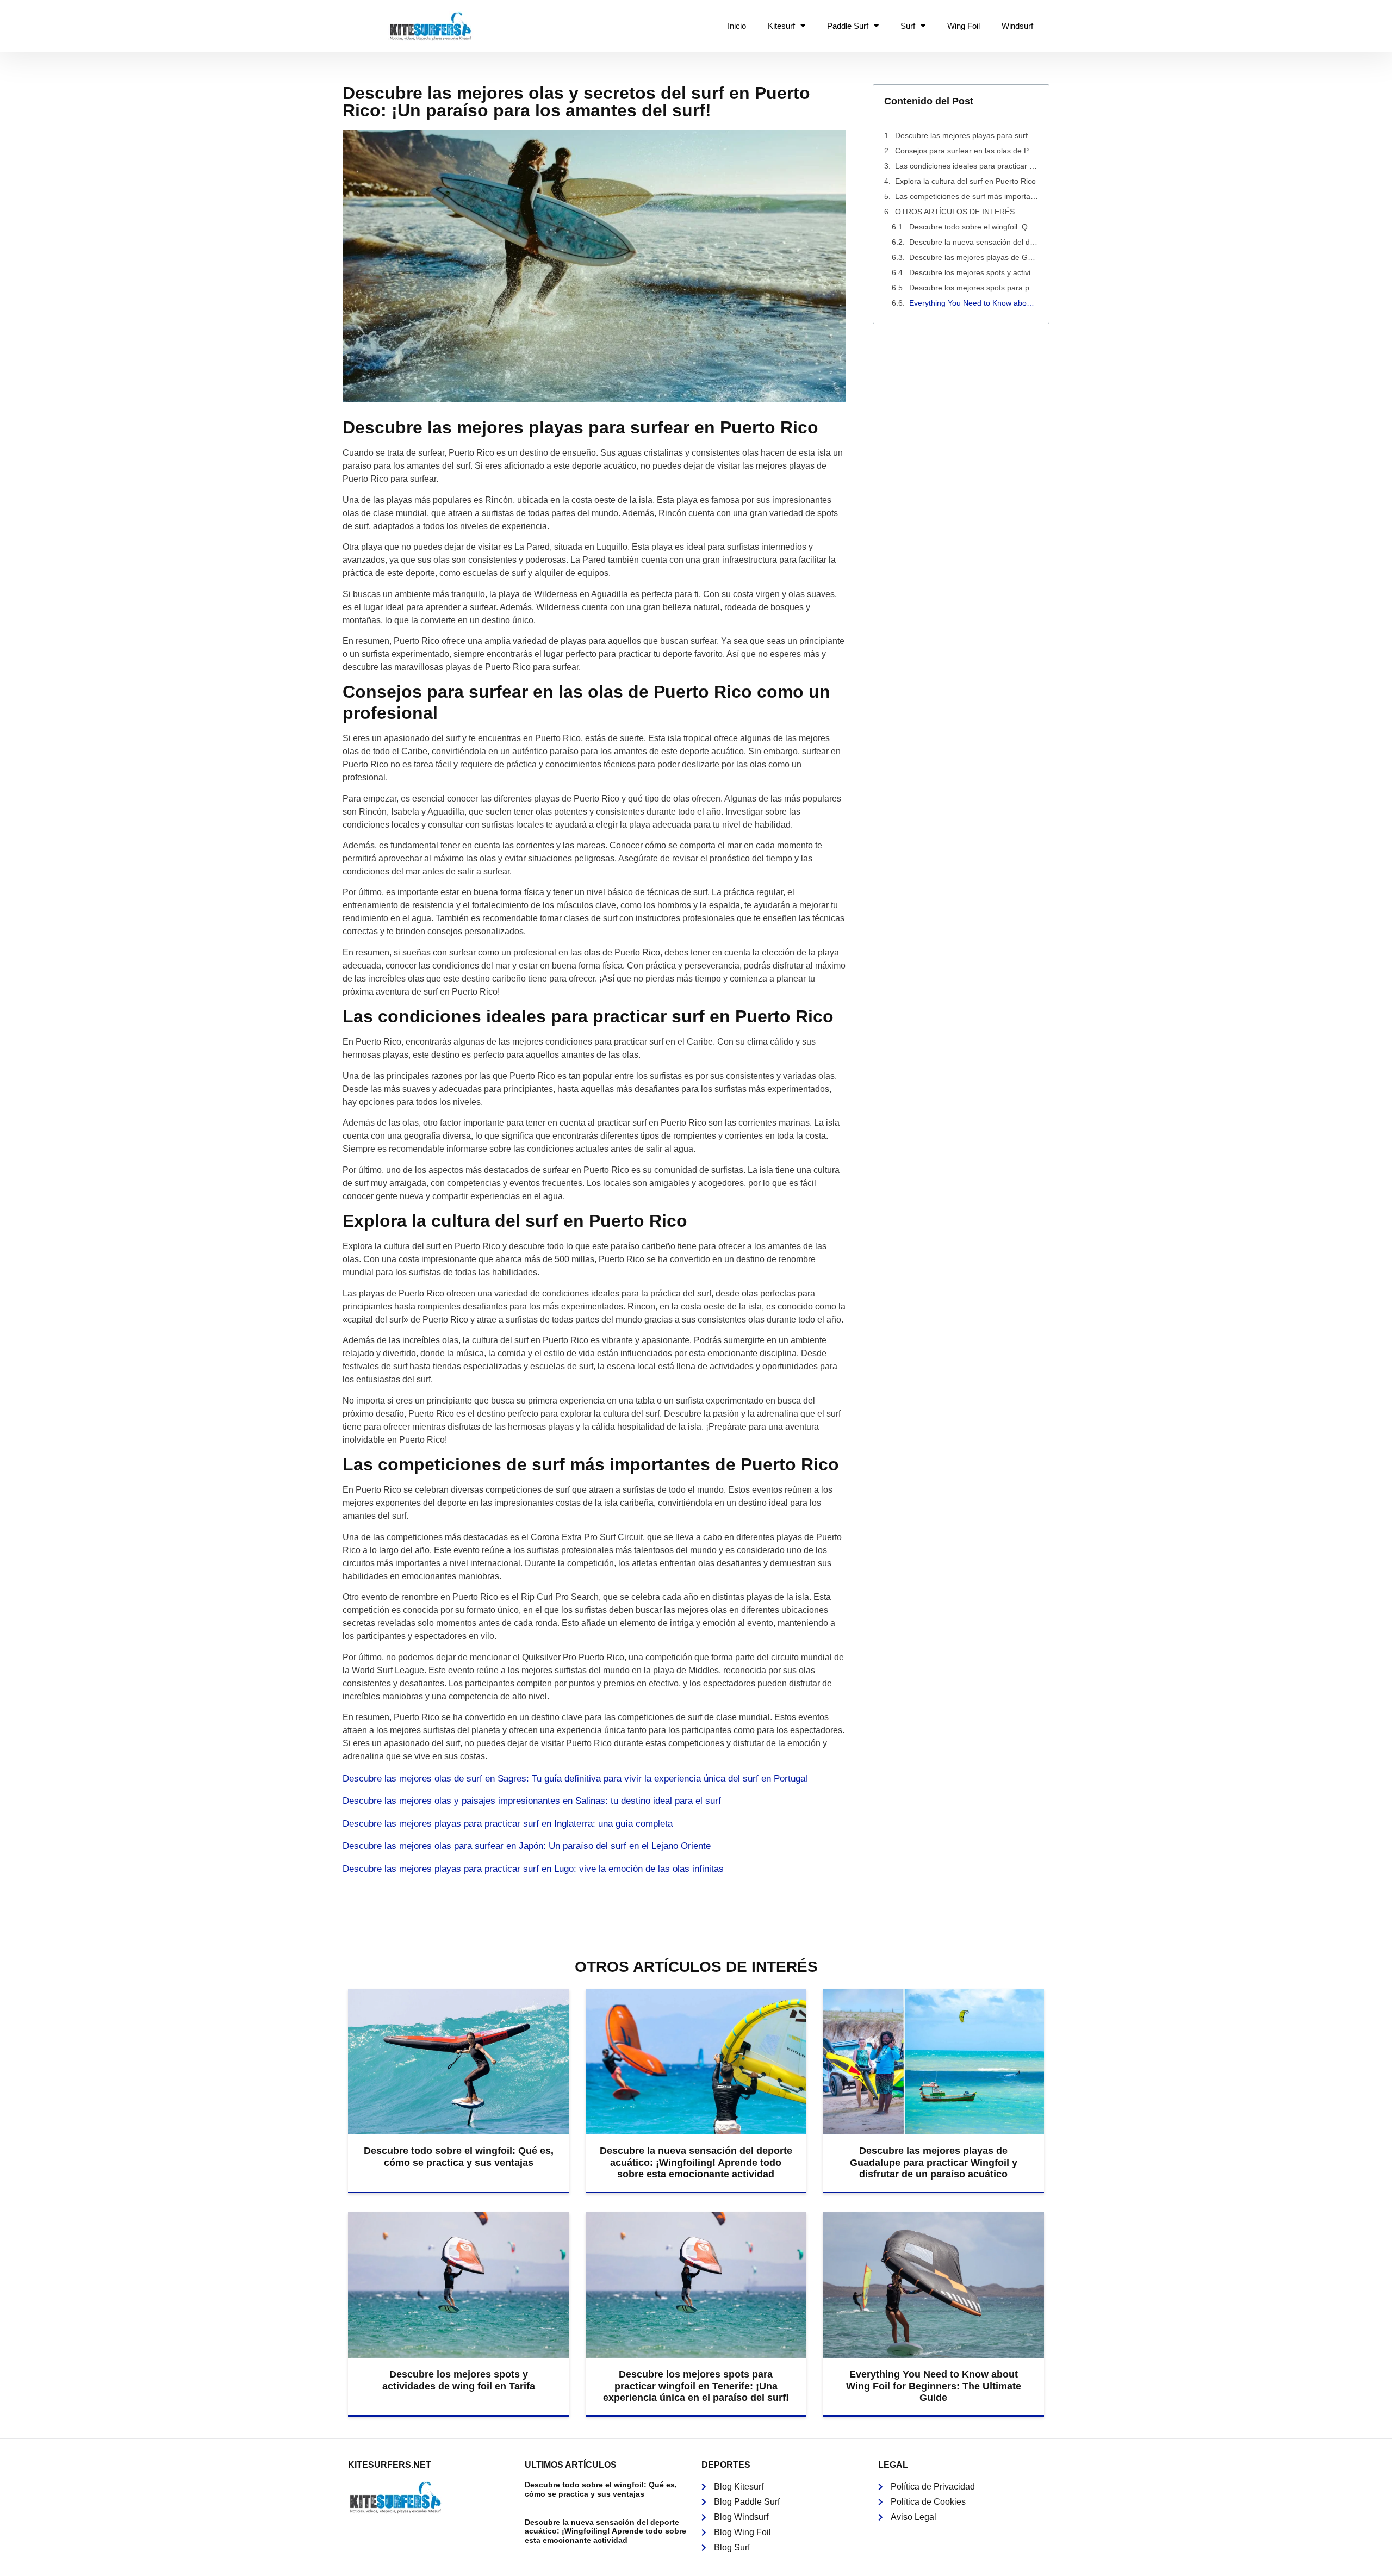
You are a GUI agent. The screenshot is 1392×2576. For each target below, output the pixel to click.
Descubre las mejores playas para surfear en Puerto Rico (967, 135)
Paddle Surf (848, 26)
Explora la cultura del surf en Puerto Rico (965, 181)
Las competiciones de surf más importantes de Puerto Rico (967, 196)
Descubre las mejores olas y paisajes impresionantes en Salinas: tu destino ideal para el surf (532, 1801)
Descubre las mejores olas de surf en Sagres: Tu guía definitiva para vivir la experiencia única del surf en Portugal (575, 1779)
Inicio (737, 26)
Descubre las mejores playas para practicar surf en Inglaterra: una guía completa (508, 1824)
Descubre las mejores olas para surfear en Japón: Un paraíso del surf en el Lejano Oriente (527, 1846)
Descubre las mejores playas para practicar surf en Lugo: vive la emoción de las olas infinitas (533, 1869)
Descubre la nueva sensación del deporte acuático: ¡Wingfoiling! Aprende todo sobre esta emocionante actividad (974, 242)
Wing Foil (964, 26)
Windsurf (1017, 26)
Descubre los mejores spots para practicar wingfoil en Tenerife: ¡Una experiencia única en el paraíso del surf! (974, 288)
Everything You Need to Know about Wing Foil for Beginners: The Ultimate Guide (974, 303)
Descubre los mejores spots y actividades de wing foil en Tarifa (974, 272)
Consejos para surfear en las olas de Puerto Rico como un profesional (967, 151)
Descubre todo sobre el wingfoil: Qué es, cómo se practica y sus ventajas (974, 227)
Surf (908, 26)
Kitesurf (781, 26)
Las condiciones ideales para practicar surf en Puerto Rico (967, 166)
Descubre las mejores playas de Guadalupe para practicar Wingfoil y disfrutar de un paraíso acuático (974, 257)
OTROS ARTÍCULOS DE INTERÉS (955, 212)
